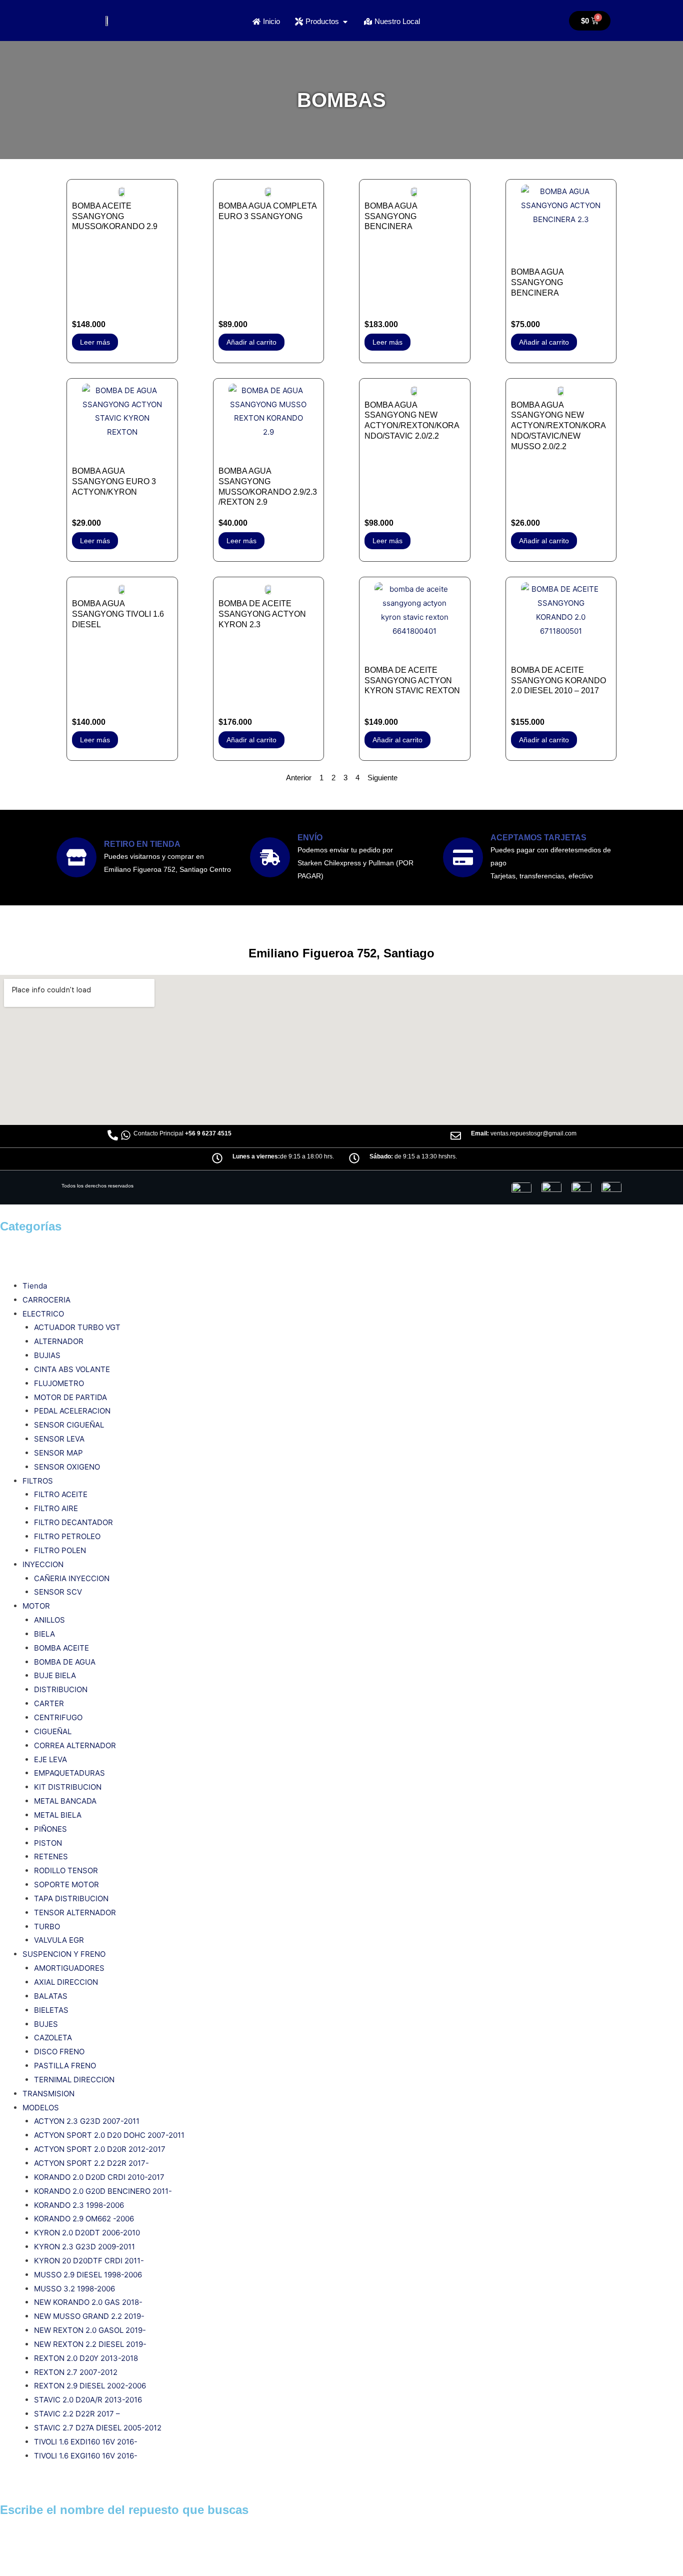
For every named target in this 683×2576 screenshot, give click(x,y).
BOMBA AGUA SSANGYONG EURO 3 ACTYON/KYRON (114, 481)
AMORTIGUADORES (69, 1968)
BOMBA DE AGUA (65, 1662)
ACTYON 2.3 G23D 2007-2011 (87, 2121)
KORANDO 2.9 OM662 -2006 (84, 2219)
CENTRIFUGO (58, 1717)
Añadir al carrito (251, 342)
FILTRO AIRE (56, 1508)
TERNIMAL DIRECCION (74, 2080)
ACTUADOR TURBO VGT (77, 1327)
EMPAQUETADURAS (69, 1773)
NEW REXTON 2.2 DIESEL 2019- (90, 2344)
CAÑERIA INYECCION (72, 1578)
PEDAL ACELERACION (72, 1411)
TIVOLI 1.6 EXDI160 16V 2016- (86, 2442)
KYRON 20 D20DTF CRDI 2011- (89, 2261)
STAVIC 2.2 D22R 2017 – (77, 2414)
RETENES (51, 1856)
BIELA (44, 1634)
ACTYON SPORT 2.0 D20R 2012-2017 (100, 2149)
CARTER (49, 1703)
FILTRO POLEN (60, 1550)
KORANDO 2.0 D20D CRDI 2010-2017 (99, 2177)
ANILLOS (49, 1620)
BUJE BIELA (55, 1675)
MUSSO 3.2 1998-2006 (74, 2289)
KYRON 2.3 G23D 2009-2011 (84, 2247)
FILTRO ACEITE (61, 1494)
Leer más (95, 342)
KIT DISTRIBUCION (68, 1787)
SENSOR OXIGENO (67, 1467)
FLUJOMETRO (59, 1383)
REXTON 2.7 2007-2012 (76, 2372)
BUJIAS (47, 1355)
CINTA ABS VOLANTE (72, 1369)
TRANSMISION (48, 2094)
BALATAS (51, 1996)
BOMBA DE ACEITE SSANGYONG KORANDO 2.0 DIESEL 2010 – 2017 (558, 681)
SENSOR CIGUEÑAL (69, 1425)
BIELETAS (51, 2010)
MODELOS (41, 2108)
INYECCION (43, 1564)
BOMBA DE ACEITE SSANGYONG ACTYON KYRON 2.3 (262, 614)
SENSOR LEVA (59, 1439)
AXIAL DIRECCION (66, 1982)
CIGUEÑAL (53, 1731)
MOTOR (36, 1606)
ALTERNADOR (59, 1341)
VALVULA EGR (59, 1940)
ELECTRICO (43, 1314)
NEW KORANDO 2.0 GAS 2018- (88, 2302)
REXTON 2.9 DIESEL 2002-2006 (90, 2386)
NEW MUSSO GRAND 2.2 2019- (89, 2316)
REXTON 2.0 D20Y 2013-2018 (86, 2358)
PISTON (48, 1843)
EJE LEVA (50, 1759)
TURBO (47, 1926)
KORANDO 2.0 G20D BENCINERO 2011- (103, 2191)
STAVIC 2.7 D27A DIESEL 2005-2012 (98, 2428)
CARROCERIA (46, 1300)
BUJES (46, 2024)
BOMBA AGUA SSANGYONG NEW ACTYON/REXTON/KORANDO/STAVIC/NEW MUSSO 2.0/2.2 (558, 426)
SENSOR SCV (58, 1592)
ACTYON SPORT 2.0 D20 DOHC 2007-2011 (109, 2135)
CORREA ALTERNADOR (75, 1745)
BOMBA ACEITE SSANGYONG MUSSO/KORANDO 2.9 (115, 216)
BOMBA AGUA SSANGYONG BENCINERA (391, 216)
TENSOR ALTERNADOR (75, 1912)
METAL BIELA (58, 1815)
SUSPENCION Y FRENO (64, 1954)
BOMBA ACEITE (61, 1648)
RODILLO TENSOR (66, 1870)
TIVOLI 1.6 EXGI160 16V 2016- (86, 2456)
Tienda (35, 1286)
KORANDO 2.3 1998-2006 (79, 2205)
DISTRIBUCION (61, 1689)
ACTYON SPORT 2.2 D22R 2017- (91, 2163)
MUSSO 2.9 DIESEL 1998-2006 (88, 2275)
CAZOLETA (53, 2038)
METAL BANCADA (65, 1801)
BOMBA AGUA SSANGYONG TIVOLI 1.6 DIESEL (118, 614)
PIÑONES (50, 1829)
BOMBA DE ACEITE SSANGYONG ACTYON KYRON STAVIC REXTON (412, 681)
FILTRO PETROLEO (67, 1536)
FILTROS (38, 1481)
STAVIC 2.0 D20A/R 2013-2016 (88, 2400)
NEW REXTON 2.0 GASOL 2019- (90, 2330)
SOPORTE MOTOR (66, 1884)
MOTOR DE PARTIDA (70, 1397)
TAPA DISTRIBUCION (71, 1898)
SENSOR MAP (58, 1453)
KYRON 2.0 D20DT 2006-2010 (87, 2233)
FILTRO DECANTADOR (73, 1522)
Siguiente (382, 778)
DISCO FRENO (59, 2052)
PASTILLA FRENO (65, 2066)
